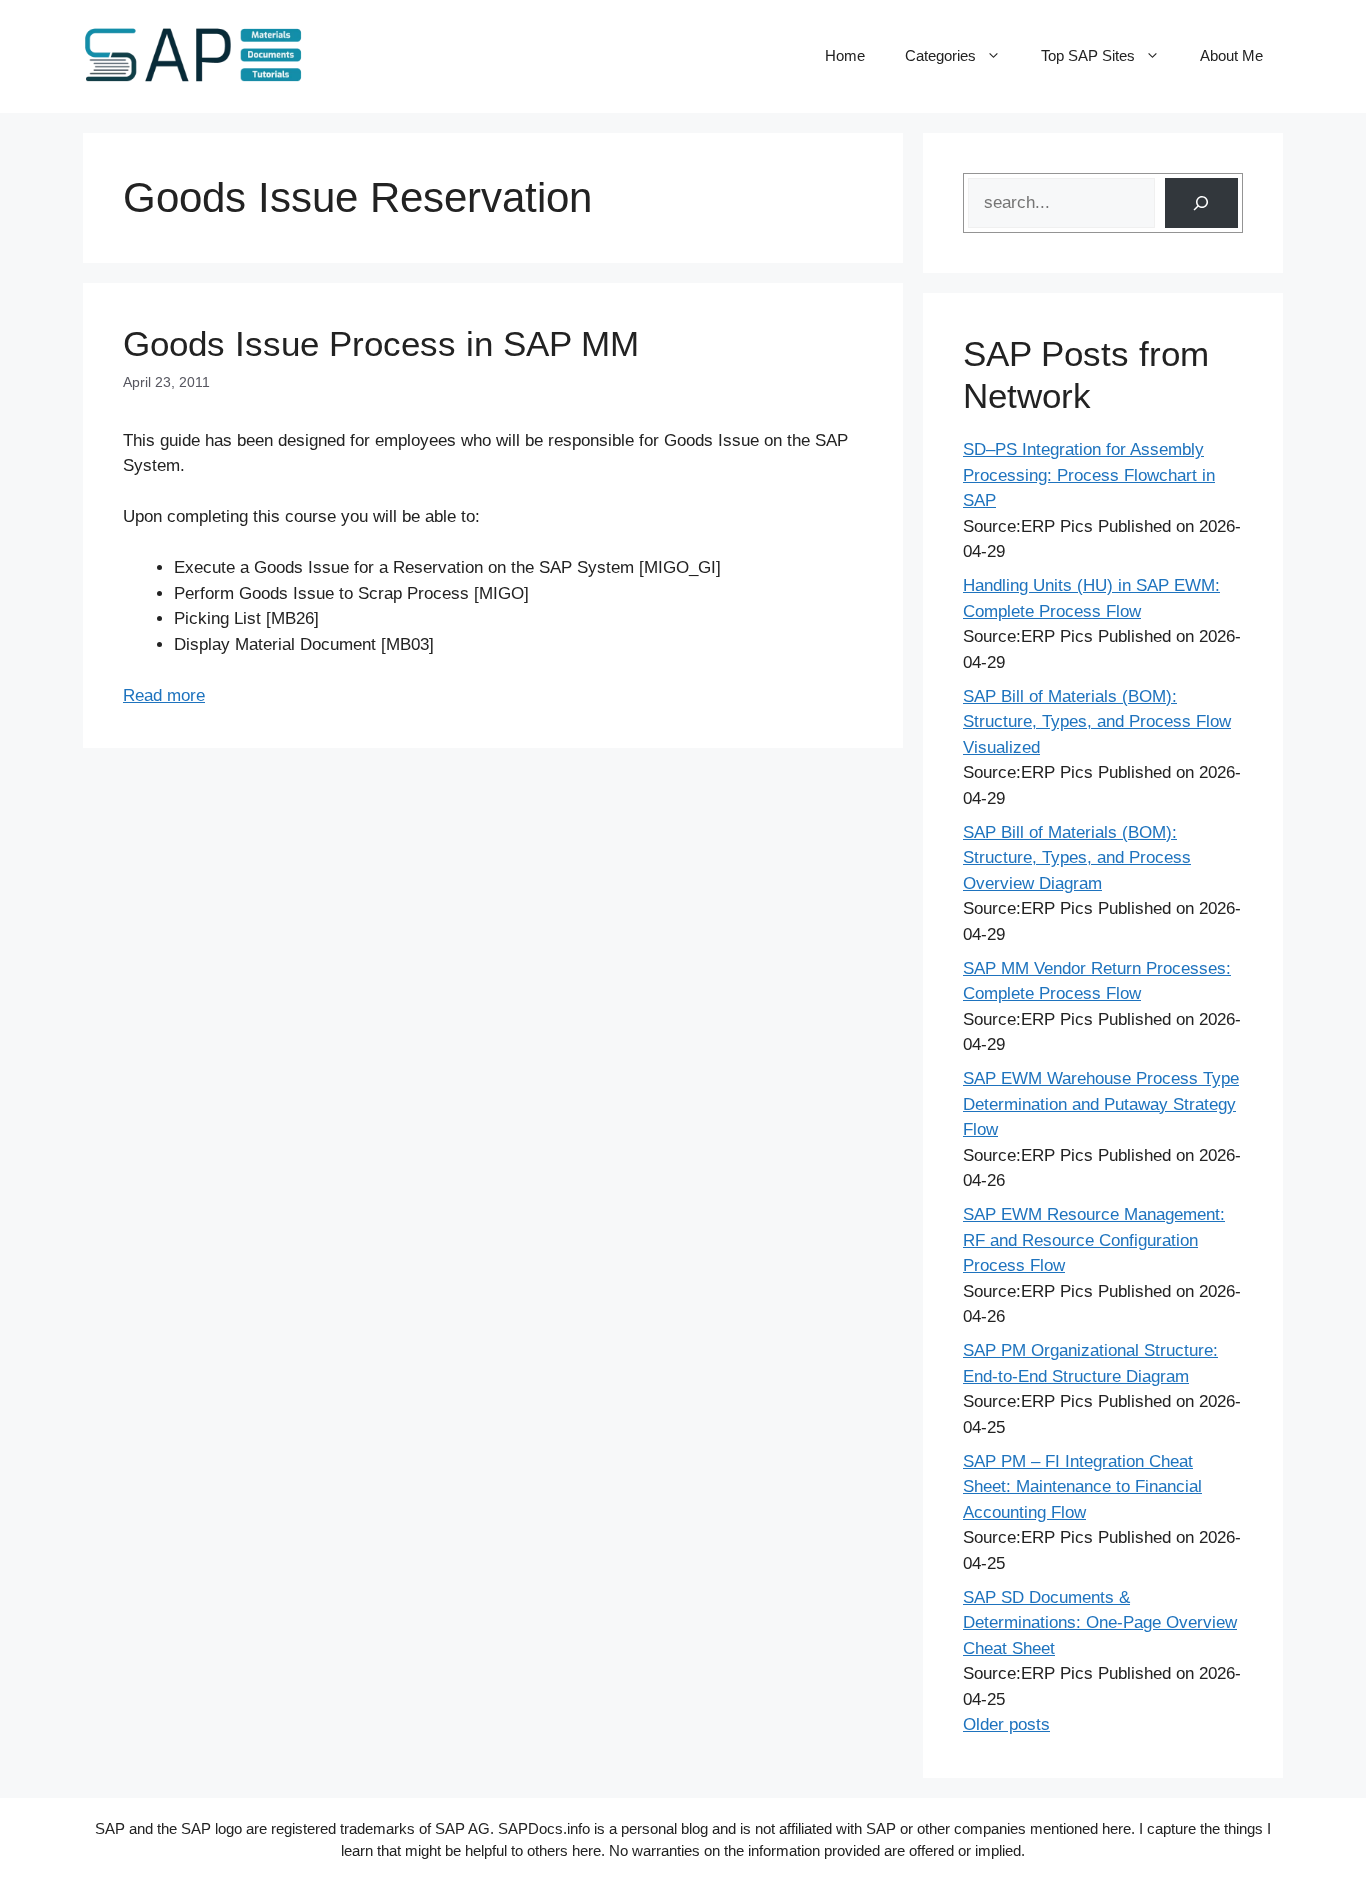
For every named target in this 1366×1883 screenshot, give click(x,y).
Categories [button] (940, 55)
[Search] (1201, 203)
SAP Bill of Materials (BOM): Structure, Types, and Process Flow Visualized (1097, 722)
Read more (164, 695)
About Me (1231, 55)
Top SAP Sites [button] (1088, 55)
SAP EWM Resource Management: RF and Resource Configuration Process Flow (1094, 1240)
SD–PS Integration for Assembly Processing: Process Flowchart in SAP (1089, 475)
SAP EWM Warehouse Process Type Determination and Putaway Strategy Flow (1101, 1104)
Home (845, 55)
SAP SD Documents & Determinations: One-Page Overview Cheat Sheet (1100, 1623)
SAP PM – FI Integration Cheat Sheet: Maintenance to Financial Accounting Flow (1082, 1487)
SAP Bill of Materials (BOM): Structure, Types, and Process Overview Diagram (1077, 858)
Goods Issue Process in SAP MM (381, 343)
